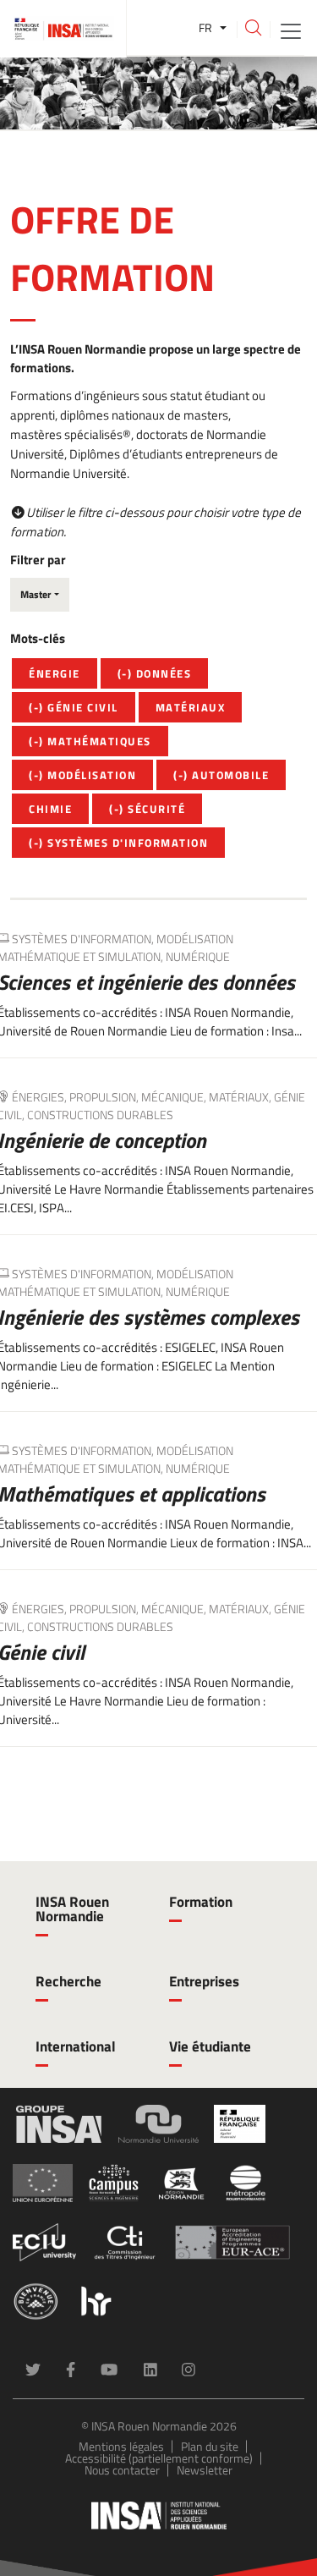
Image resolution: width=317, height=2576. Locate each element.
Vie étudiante (210, 2046)
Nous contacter (122, 2470)
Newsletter (205, 2470)
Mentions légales (121, 2446)
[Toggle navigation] (291, 30)
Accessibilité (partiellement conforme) (159, 2458)
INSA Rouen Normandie (72, 1909)
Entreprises (204, 1981)
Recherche (68, 1981)
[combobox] (40, 595)
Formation (201, 1902)
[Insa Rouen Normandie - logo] (159, 2516)
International (76, 2046)
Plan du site (210, 2446)
